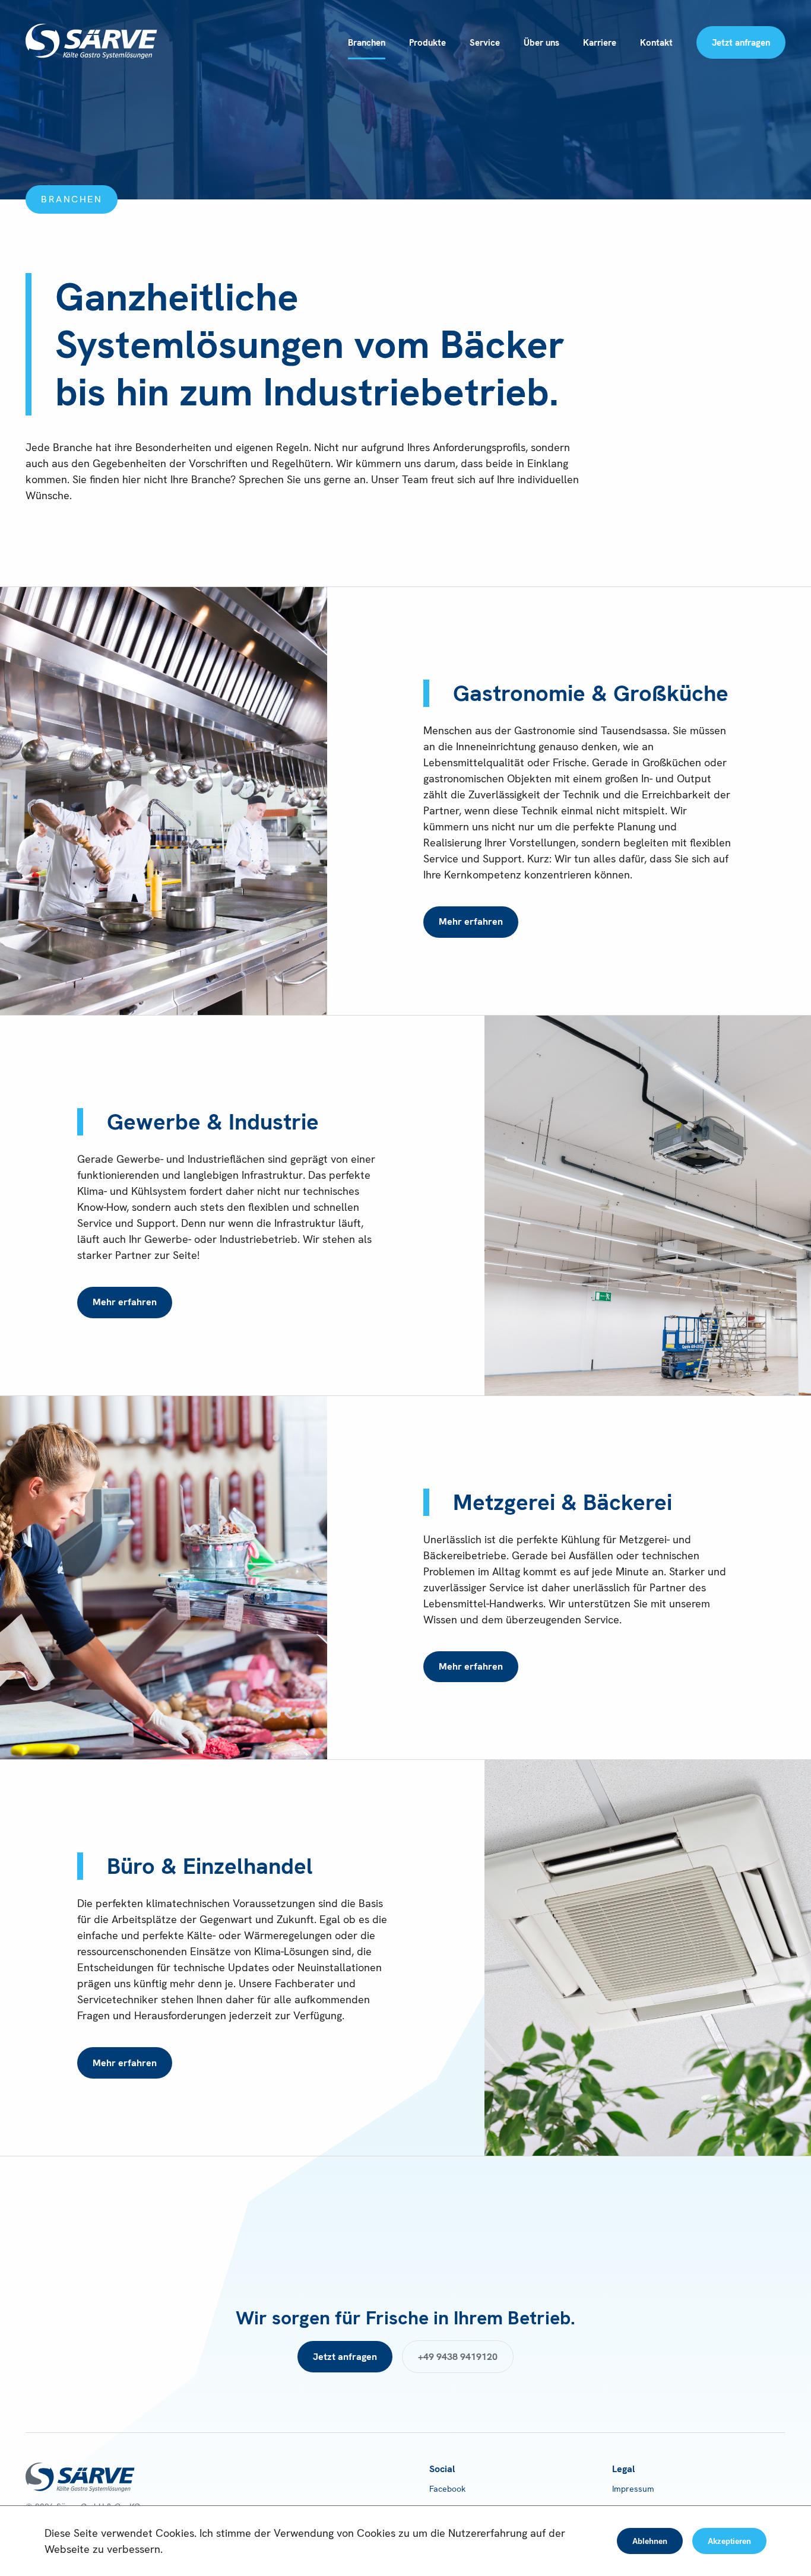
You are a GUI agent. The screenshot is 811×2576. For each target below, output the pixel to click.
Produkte (427, 43)
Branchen (367, 43)
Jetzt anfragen (741, 43)
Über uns (541, 43)
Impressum (633, 2489)
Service (485, 43)
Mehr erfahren (471, 921)
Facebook (447, 2489)
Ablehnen (650, 2541)
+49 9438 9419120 (458, 2357)
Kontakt (656, 43)
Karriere (600, 43)
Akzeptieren (729, 2541)
